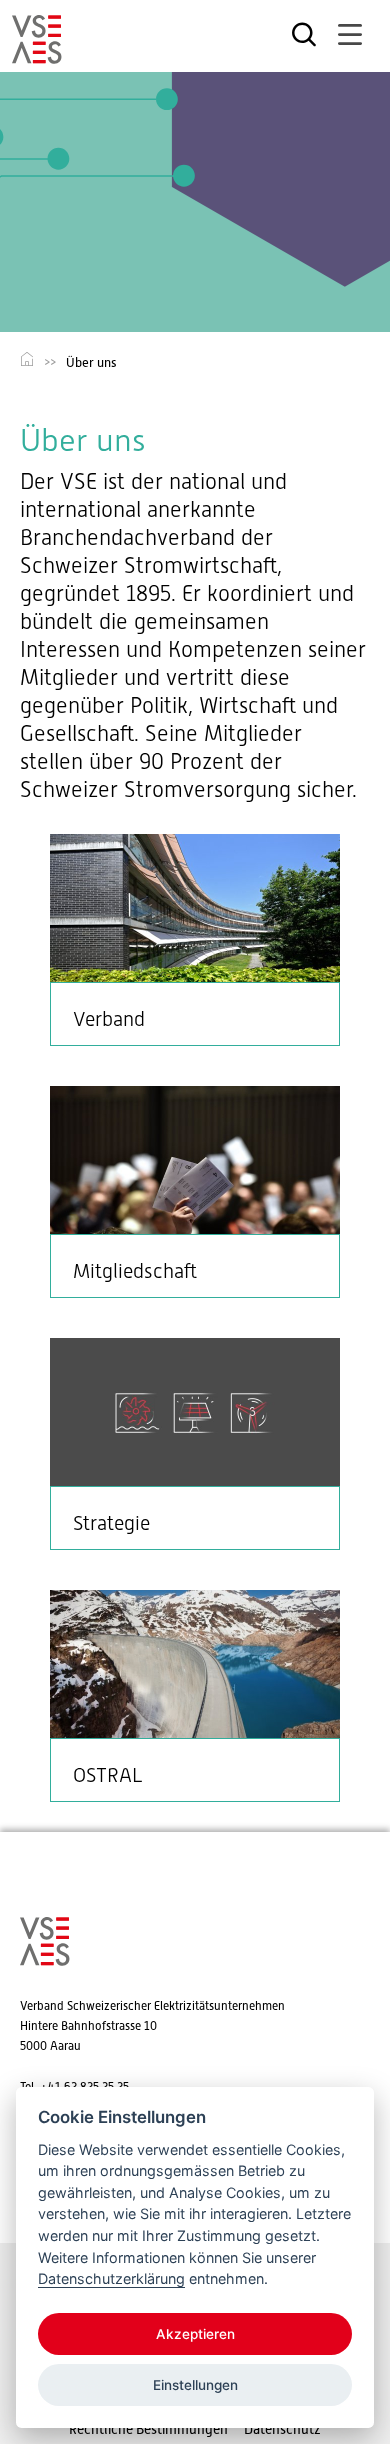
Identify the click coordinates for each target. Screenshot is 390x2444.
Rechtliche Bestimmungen (148, 2429)
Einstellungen (195, 2385)
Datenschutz (282, 2429)
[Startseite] (37, 55)
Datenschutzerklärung (111, 2278)
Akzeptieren (195, 2334)
